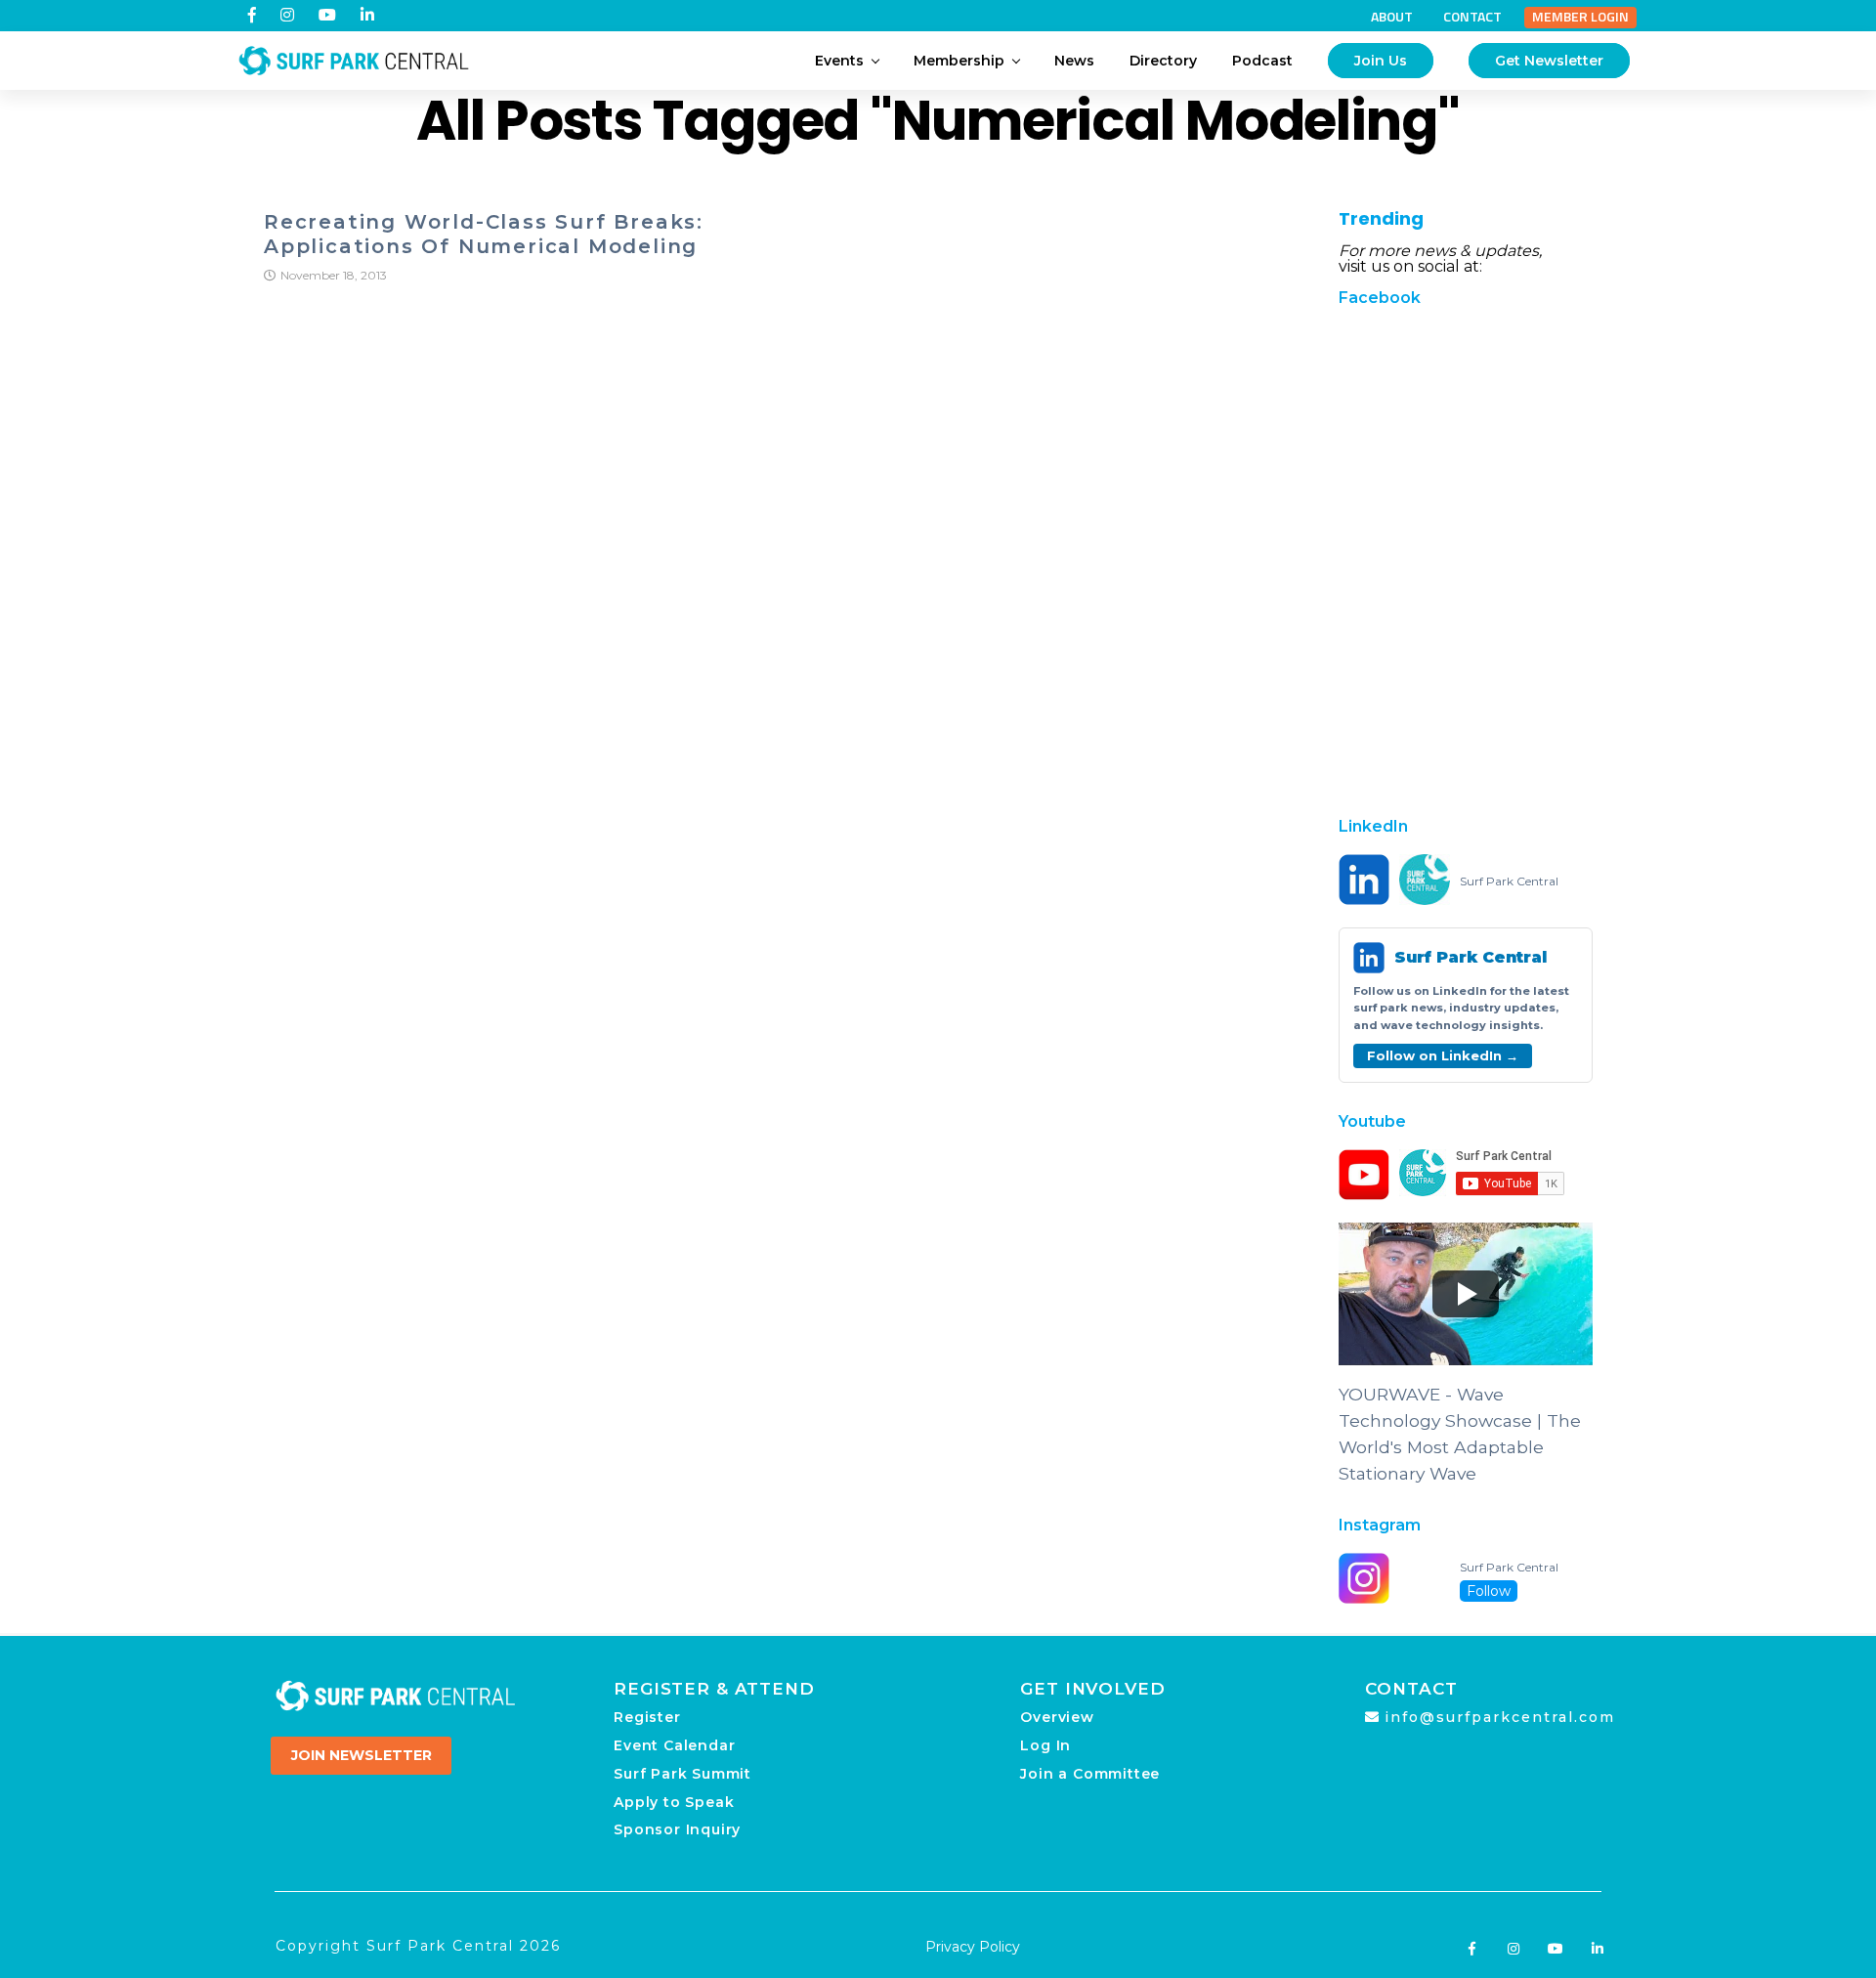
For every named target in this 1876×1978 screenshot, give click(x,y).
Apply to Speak (674, 1802)
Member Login (1580, 17)
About (1392, 17)
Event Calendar (674, 1745)
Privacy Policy (973, 1947)
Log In (1045, 1745)
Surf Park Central (1509, 881)
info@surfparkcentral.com (1500, 1717)
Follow (1489, 1591)
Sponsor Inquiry (677, 1829)
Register (647, 1717)
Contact (1472, 17)
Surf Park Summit (682, 1774)
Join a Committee (1090, 1774)
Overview (1057, 1717)
